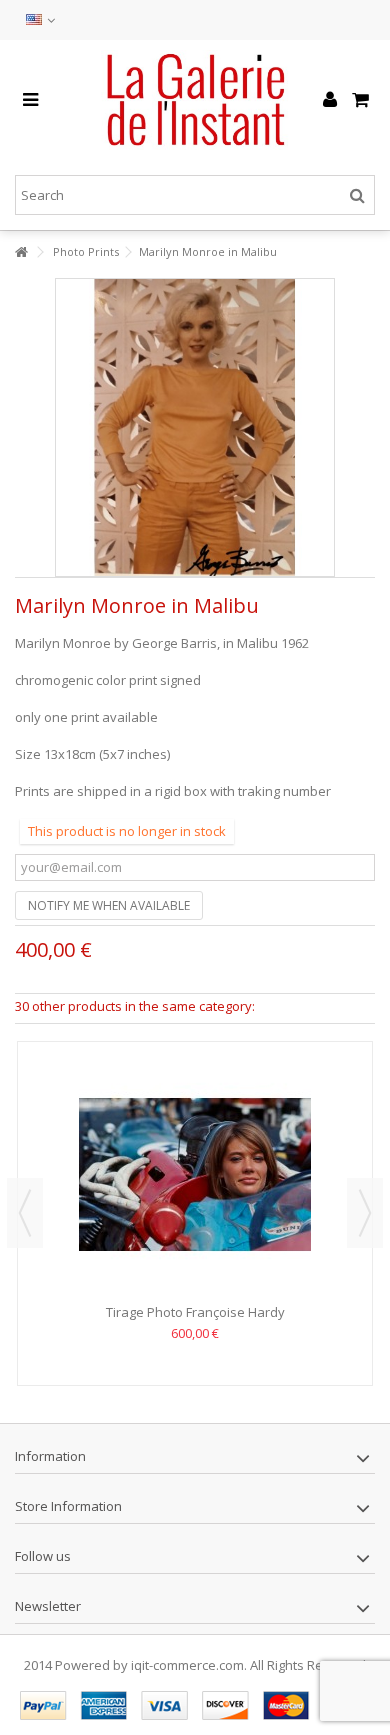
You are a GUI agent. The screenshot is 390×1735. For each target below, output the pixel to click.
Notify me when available (109, 905)
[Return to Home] (21, 252)
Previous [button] (25, 1213)
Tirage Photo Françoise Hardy (195, 1312)
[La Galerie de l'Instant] (195, 100)
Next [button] (365, 1213)
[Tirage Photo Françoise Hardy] (195, 1175)
